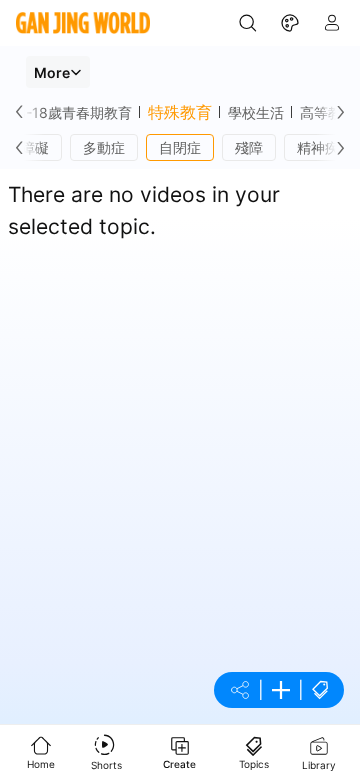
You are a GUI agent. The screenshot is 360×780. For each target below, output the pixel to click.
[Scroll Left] (24, 112)
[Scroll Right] (336, 112)
